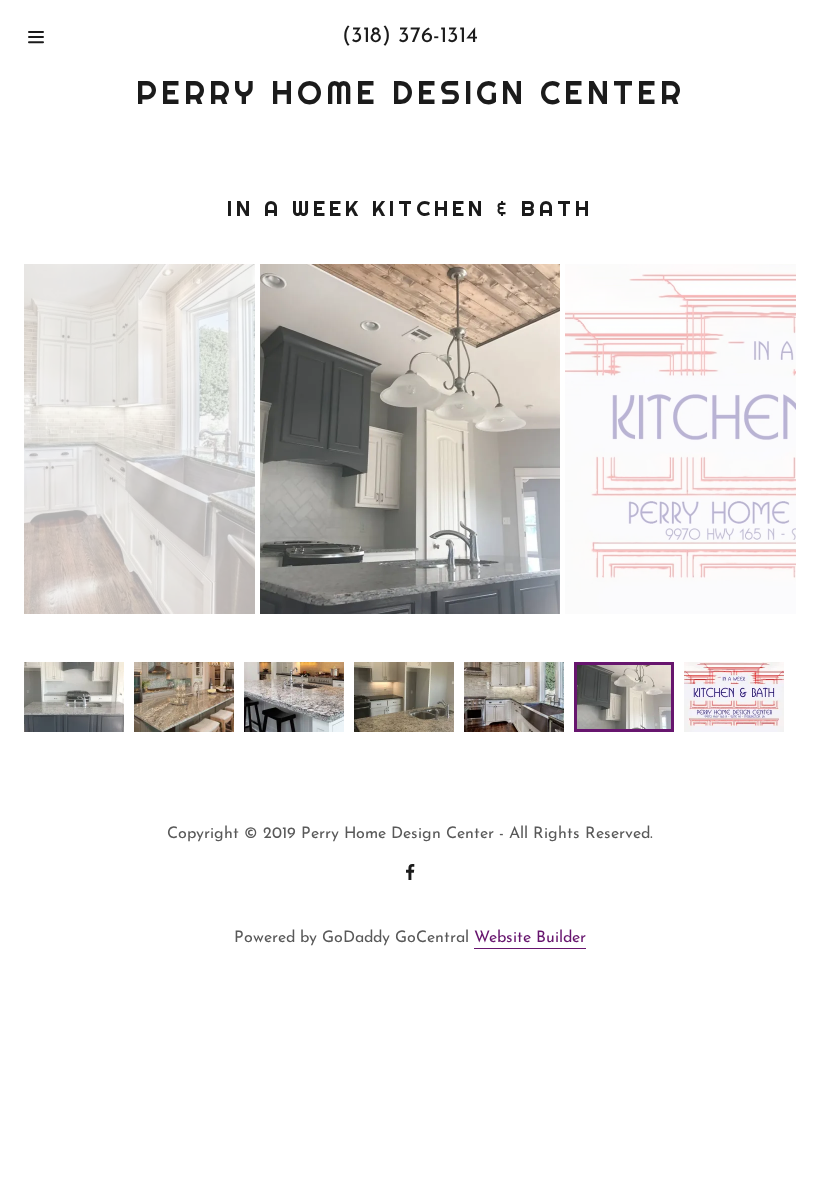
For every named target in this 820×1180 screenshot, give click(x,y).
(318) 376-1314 (410, 36)
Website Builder (530, 938)
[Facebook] (410, 874)
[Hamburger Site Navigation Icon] (68, 37)
